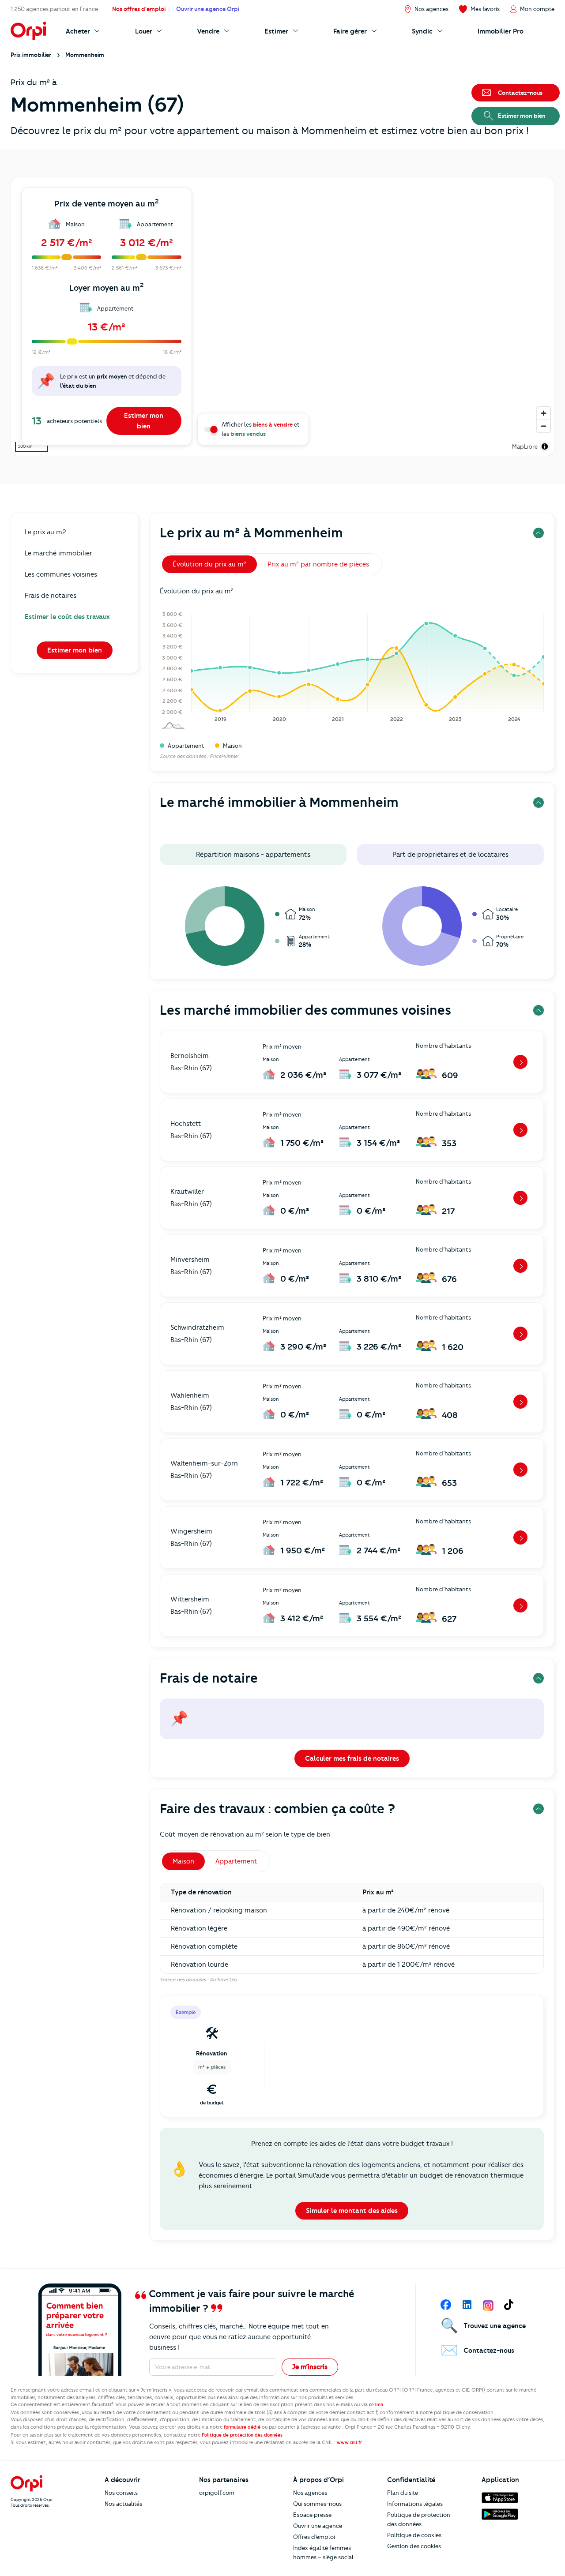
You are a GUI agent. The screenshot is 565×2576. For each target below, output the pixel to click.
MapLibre (525, 446)
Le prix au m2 (45, 532)
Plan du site (403, 2493)
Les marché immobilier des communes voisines (305, 1010)
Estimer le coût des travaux (67, 617)
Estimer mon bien (144, 421)
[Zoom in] (544, 413)
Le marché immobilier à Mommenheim (279, 802)
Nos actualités (123, 2504)
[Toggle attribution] (545, 446)
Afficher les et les (261, 429)
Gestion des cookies (414, 2546)
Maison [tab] (183, 1861)
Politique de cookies (414, 2535)
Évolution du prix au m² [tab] (209, 564)
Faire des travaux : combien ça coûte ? (277, 1809)
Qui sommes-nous (317, 2504)
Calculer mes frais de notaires (352, 1759)
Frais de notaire (209, 1678)
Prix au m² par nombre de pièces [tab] (318, 564)
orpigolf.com (217, 2493)
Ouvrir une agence (318, 2526)
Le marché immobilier (58, 553)
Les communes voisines (61, 574)
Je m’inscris (310, 2367)
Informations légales (415, 2504)
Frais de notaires (51, 596)
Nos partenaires (224, 2480)
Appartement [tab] (236, 1861)
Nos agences (310, 2493)
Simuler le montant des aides (352, 2211)
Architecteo (223, 1980)
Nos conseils (121, 2493)
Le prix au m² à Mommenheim (251, 533)
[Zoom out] (544, 426)
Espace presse (312, 2515)
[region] (282, 317)
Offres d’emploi (314, 2537)
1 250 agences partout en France (54, 9)
